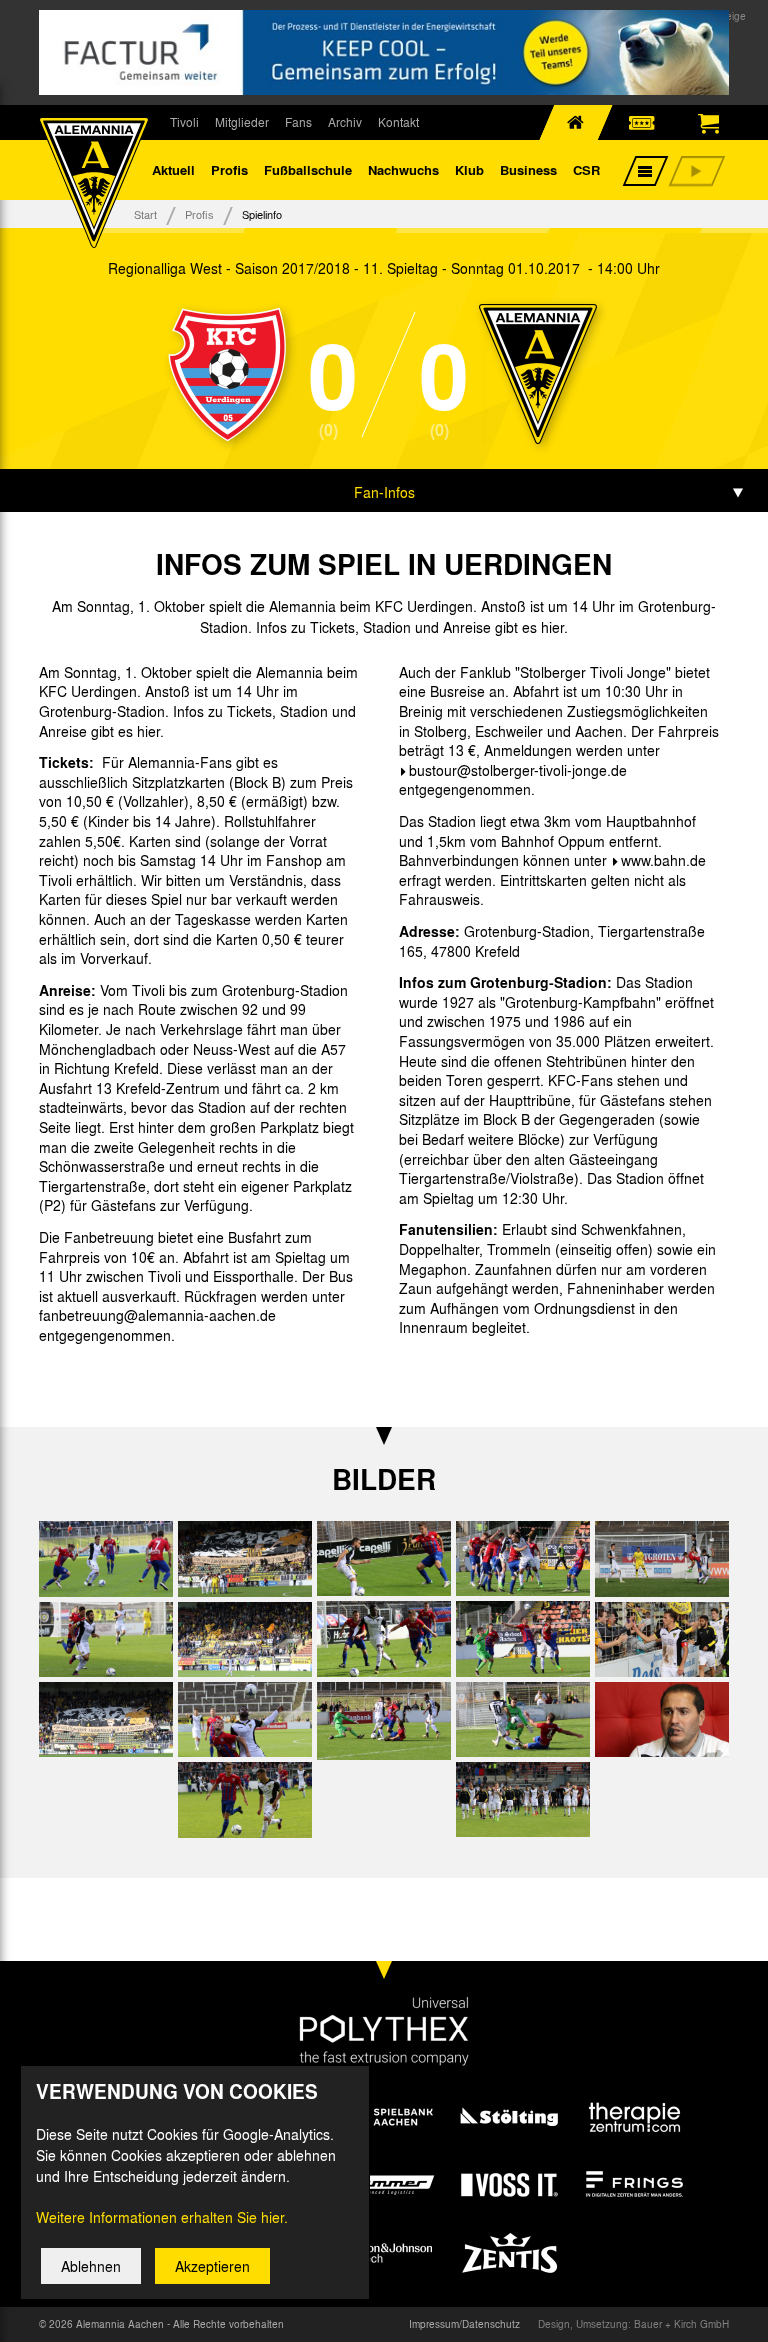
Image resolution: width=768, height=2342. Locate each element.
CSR (586, 169)
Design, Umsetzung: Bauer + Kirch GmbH (633, 2324)
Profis (229, 169)
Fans (298, 122)
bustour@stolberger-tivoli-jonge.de (518, 770)
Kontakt (398, 122)
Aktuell (173, 169)
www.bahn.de (663, 860)
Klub (469, 169)
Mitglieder (242, 122)
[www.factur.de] (384, 52)
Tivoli (184, 122)
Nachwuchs (403, 169)
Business (528, 169)
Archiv (345, 122)
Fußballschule (308, 169)
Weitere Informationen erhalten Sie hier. (162, 2217)
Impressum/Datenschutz (464, 2324)
